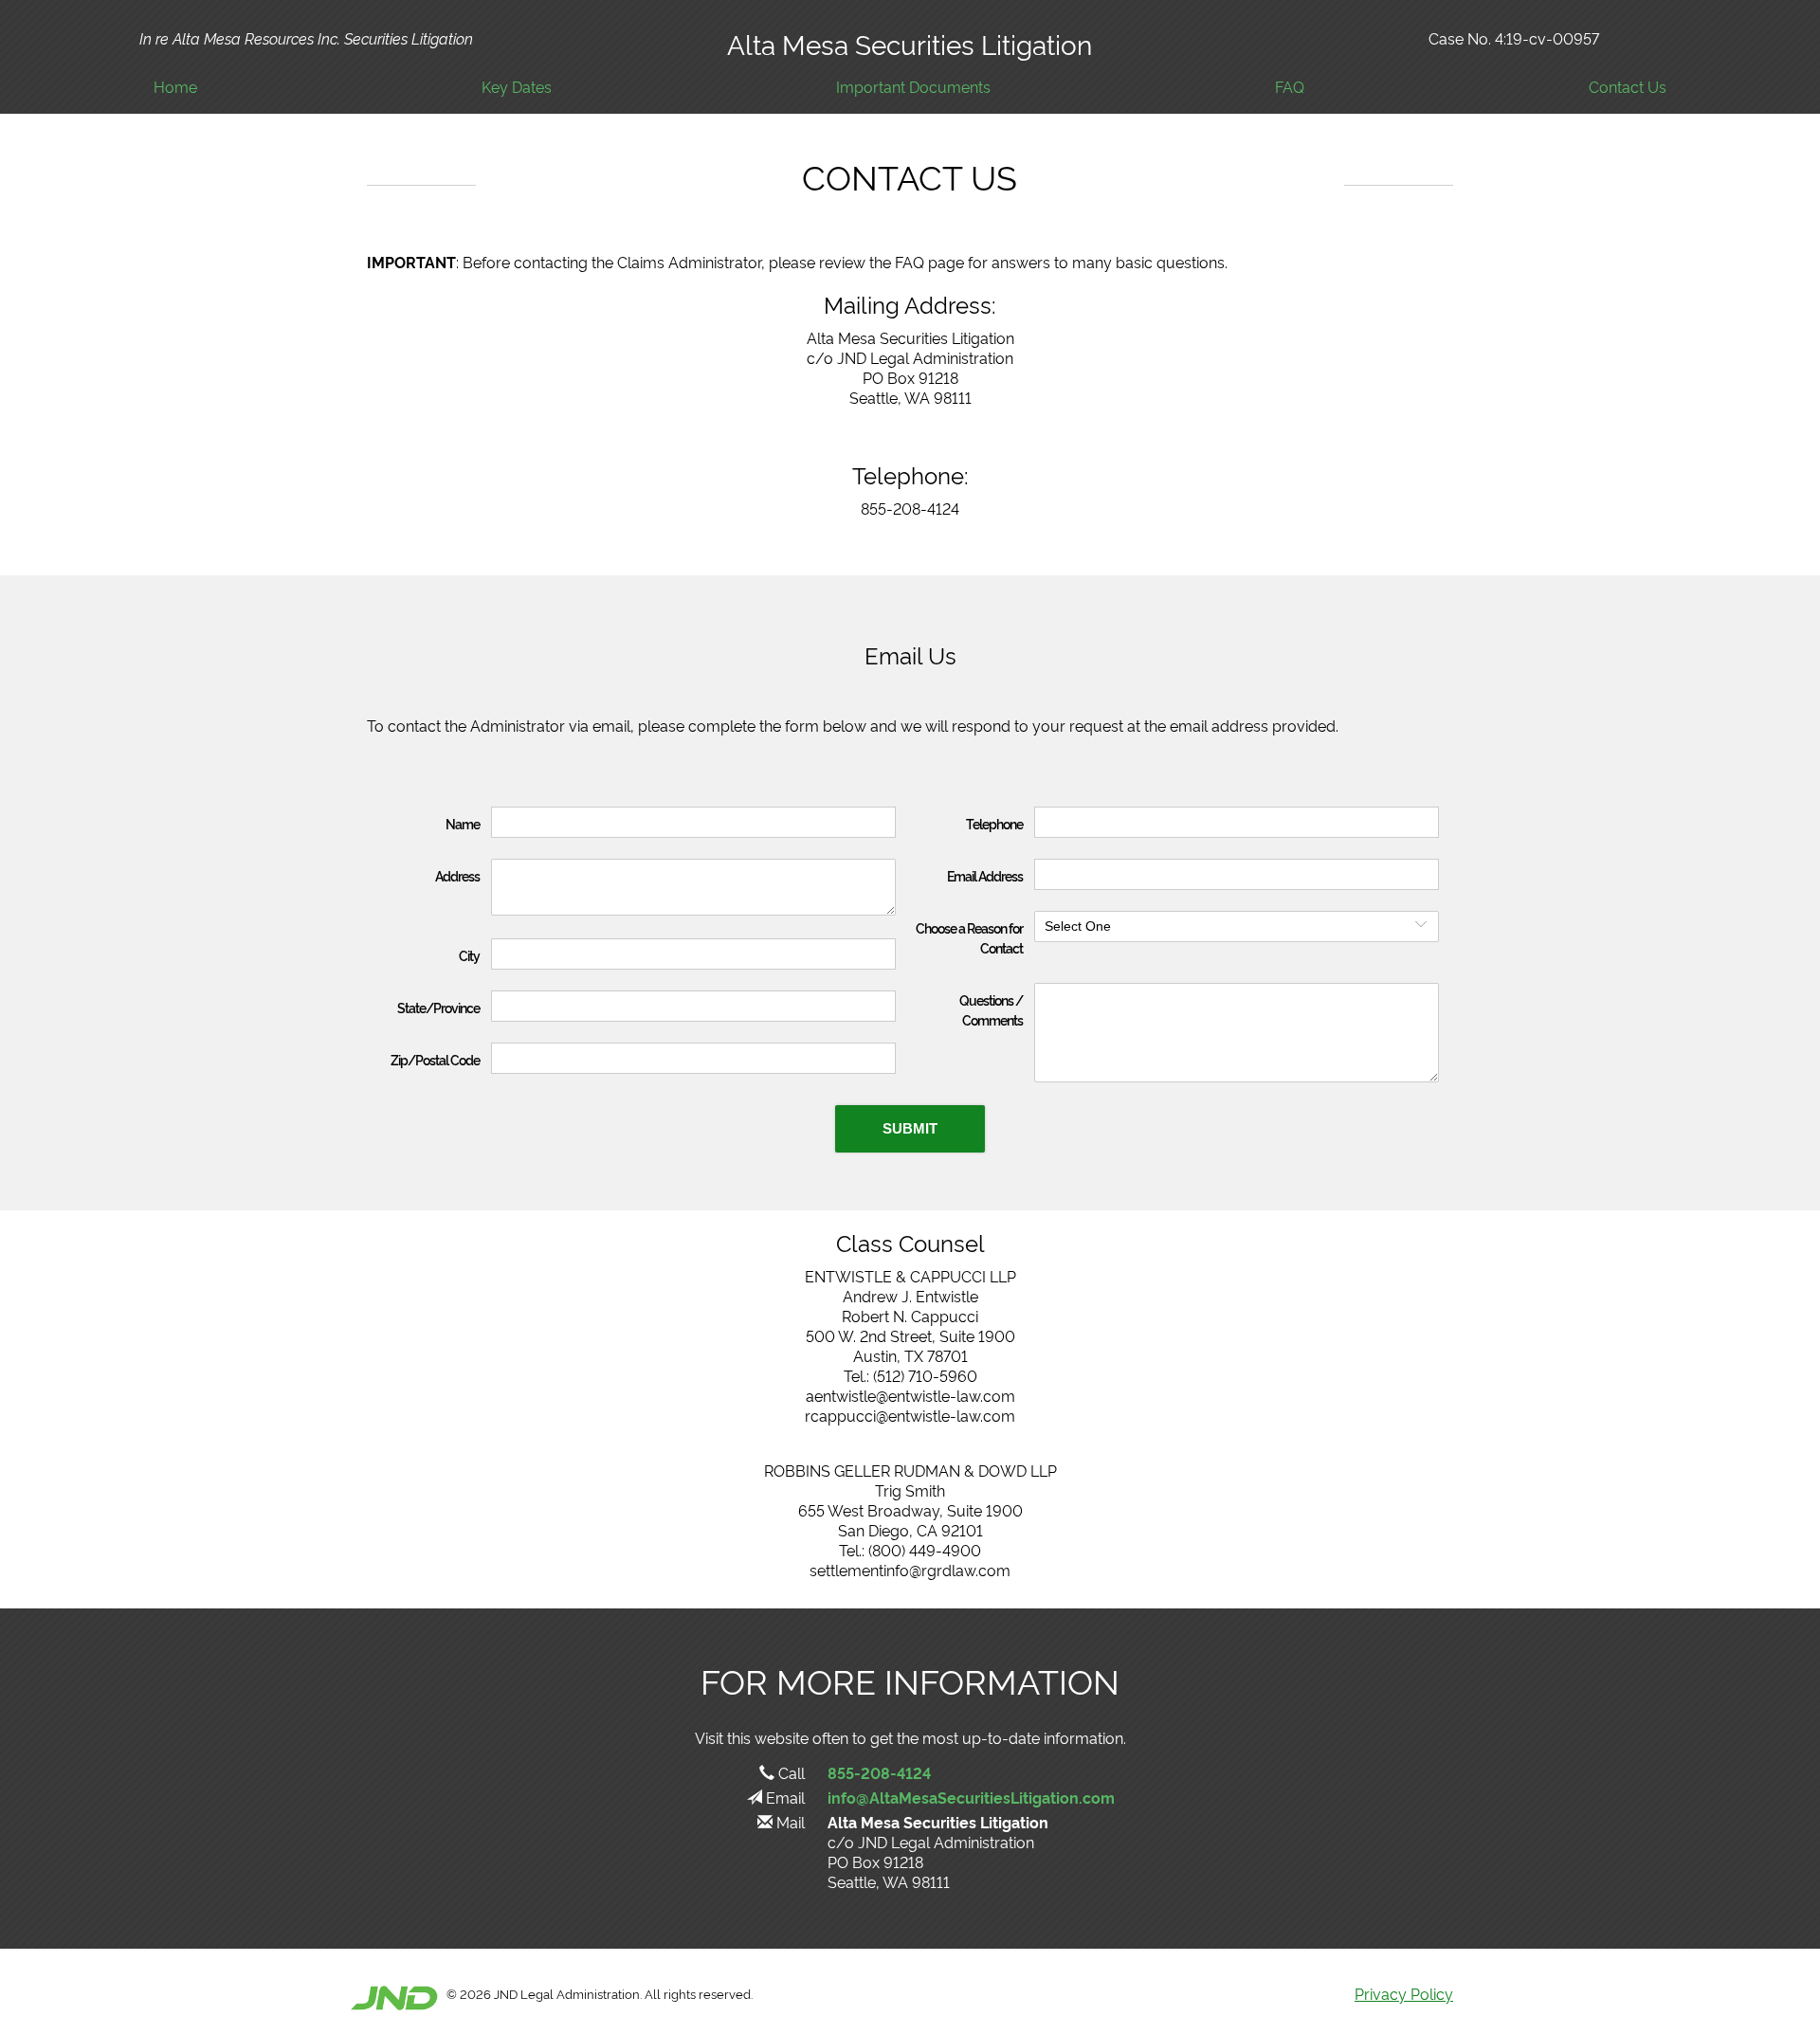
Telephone (994, 823)
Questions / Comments (991, 1009)
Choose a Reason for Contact (969, 937)
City (469, 955)
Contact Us (1628, 87)
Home (175, 87)
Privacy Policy (1404, 1993)
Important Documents (913, 87)
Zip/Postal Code (435, 1059)
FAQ (1290, 87)
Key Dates (517, 87)
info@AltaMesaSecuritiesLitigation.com (971, 1797)
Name (463, 823)
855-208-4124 (879, 1772)
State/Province (438, 1007)
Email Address (985, 875)
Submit (910, 1128)
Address (457, 875)
